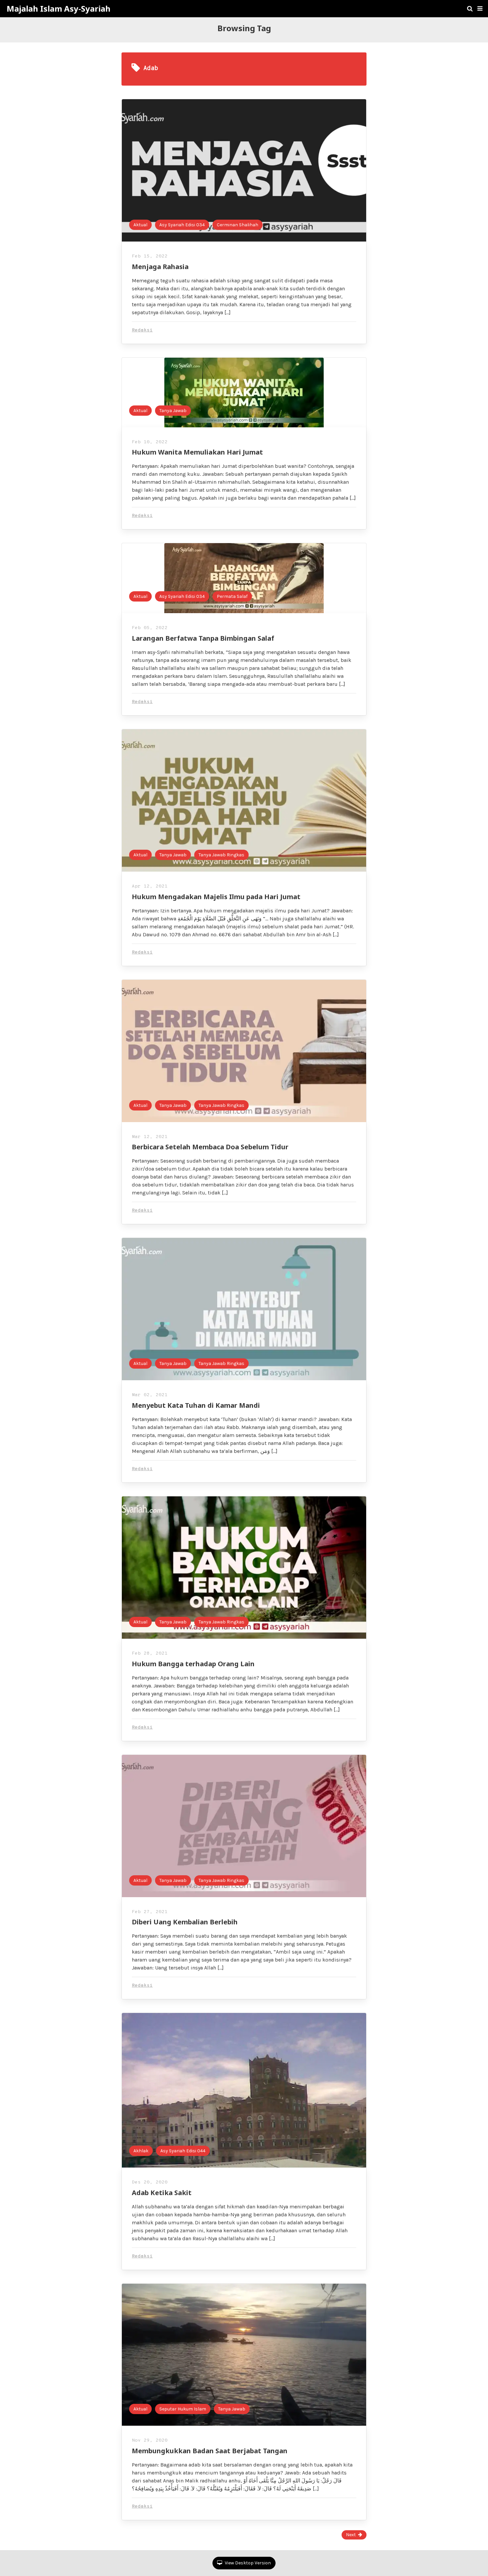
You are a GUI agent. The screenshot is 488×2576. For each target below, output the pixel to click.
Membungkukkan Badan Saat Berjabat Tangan (210, 2451)
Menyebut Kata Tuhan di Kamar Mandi (196, 1405)
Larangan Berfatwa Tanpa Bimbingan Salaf (203, 638)
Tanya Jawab (173, 411)
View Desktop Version (247, 2563)
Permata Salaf (232, 596)
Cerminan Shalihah (238, 225)
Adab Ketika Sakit (162, 2193)
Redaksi (142, 330)
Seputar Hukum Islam (183, 2409)
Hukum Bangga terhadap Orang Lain (193, 1664)
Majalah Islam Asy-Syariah (59, 9)
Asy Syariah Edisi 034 (182, 225)
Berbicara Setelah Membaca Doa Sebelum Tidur (210, 1147)
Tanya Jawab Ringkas (221, 855)
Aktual (140, 225)
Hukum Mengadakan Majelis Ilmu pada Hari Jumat (216, 897)
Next (351, 2535)
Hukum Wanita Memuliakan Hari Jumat (197, 452)
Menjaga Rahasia (160, 267)
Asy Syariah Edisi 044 (183, 2151)
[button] (480, 9)
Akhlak (141, 2151)
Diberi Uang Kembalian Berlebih (185, 1922)
